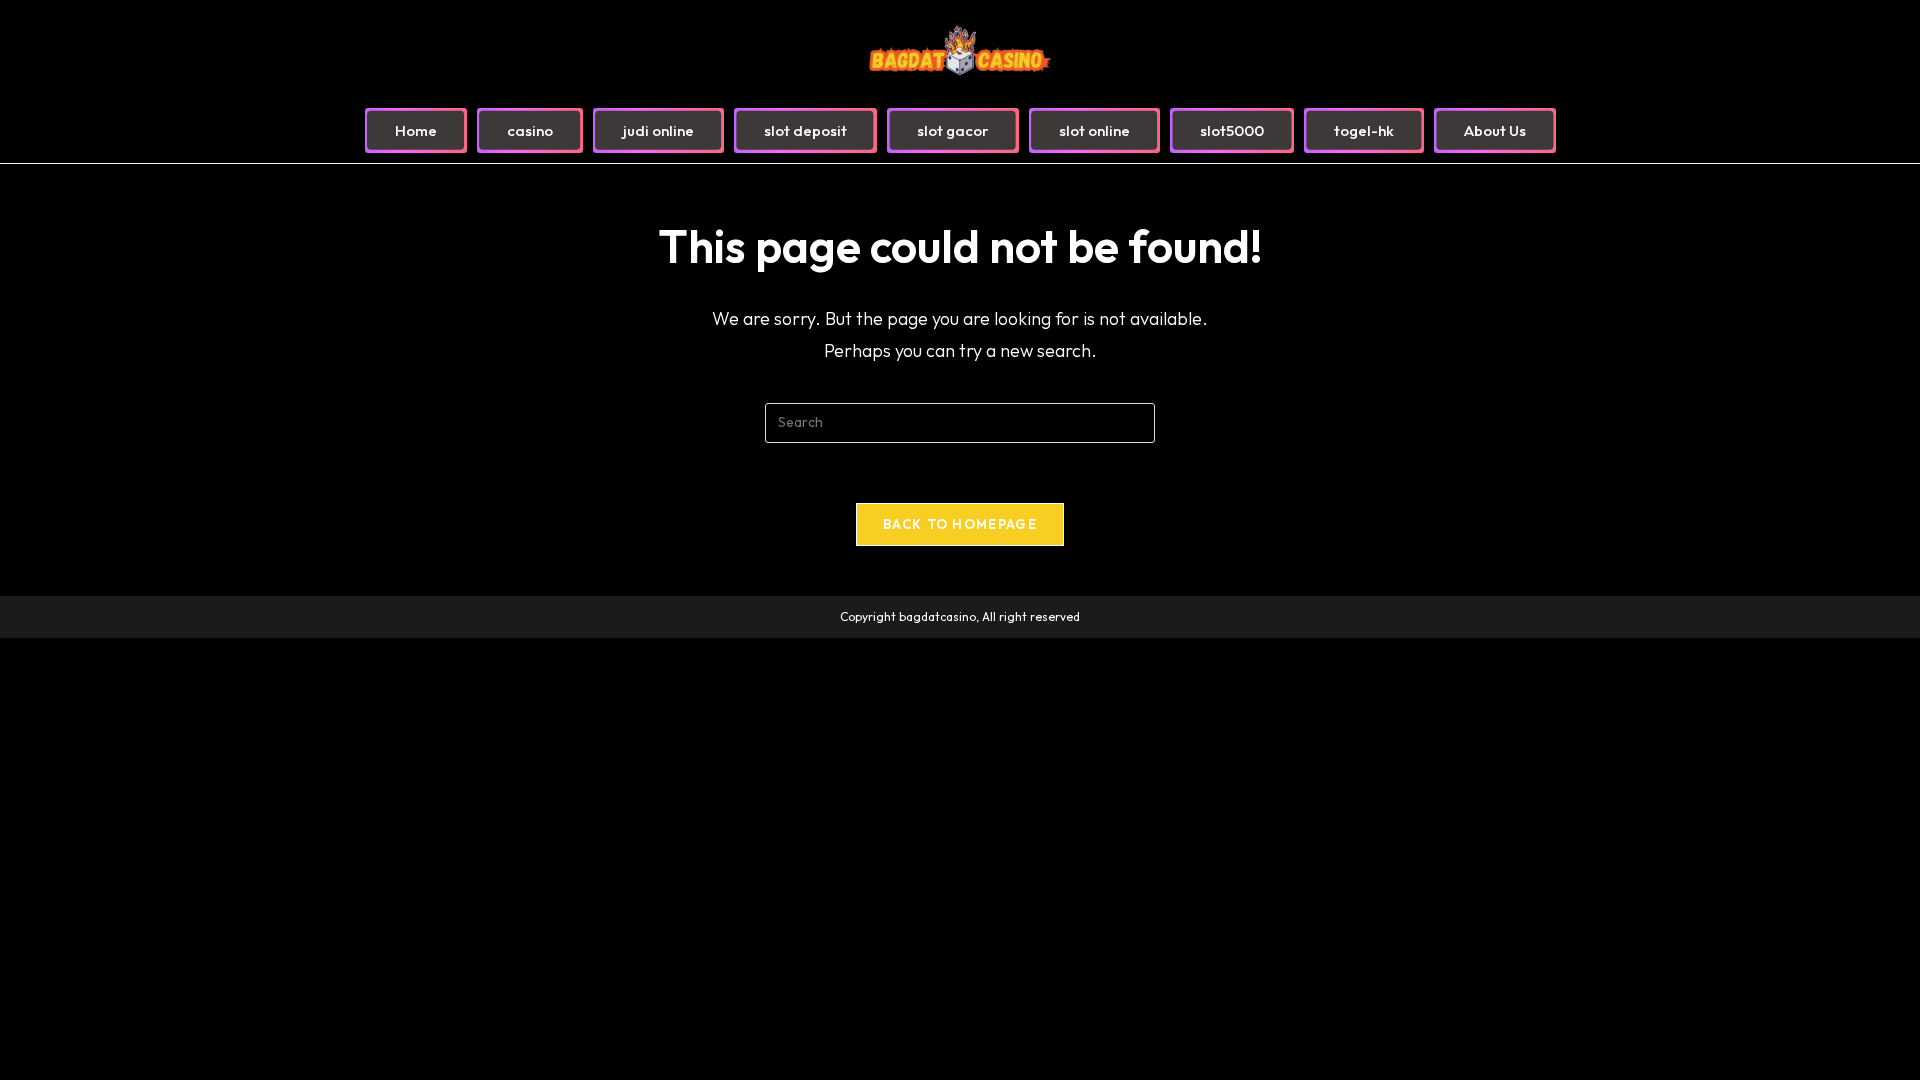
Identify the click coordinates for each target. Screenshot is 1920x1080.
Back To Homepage (960, 524)
